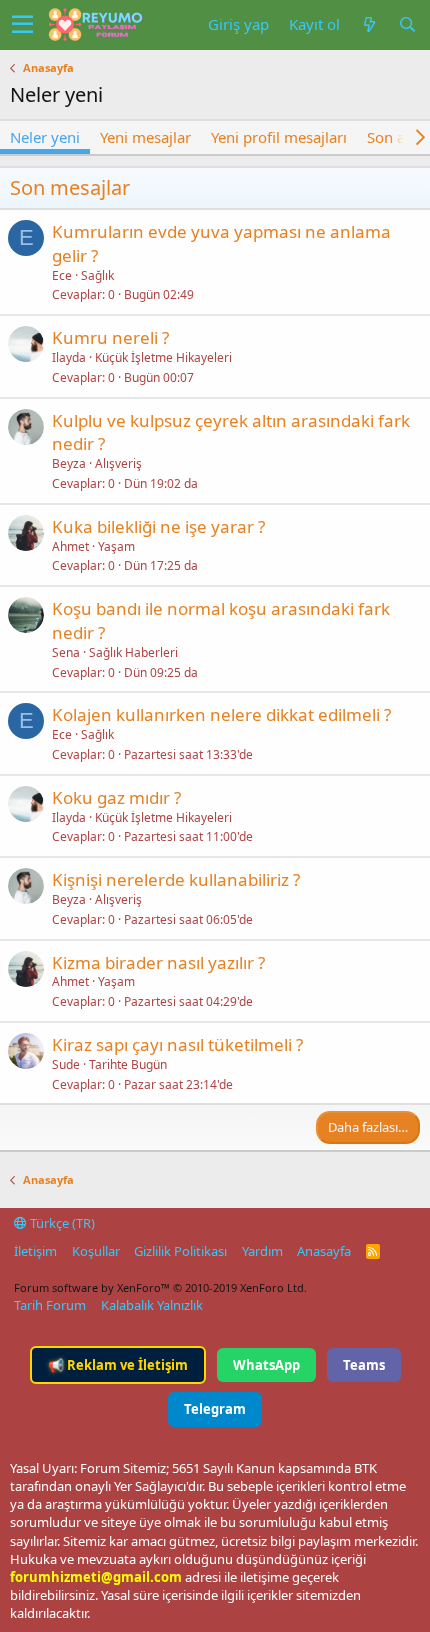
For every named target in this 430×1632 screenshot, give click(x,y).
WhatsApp (266, 1365)
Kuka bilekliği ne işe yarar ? (158, 526)
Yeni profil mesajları (279, 137)
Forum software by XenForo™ (160, 1287)
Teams (364, 1365)
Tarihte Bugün (128, 1064)
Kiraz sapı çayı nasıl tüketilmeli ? (177, 1044)
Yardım (262, 1251)
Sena (66, 652)
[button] (22, 25)
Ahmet (70, 546)
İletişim (35, 1251)
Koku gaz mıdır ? (116, 797)
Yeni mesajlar (145, 137)
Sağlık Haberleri (133, 652)
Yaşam (116, 546)
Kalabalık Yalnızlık (152, 1305)
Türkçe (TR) (61, 1223)
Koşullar (96, 1251)
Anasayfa (324, 1251)
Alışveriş (118, 463)
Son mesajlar (70, 187)
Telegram (215, 1409)
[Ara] (407, 24)
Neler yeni (45, 137)
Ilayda (69, 357)
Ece (62, 275)
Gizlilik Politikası (180, 1251)
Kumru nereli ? (110, 337)
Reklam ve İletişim (118, 1365)
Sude (66, 1064)
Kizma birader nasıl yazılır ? (158, 962)
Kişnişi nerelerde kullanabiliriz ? (176, 879)
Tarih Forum (50, 1305)
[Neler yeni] (369, 24)
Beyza (69, 463)
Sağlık (97, 275)
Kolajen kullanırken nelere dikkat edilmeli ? (221, 714)
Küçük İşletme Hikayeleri (163, 357)
